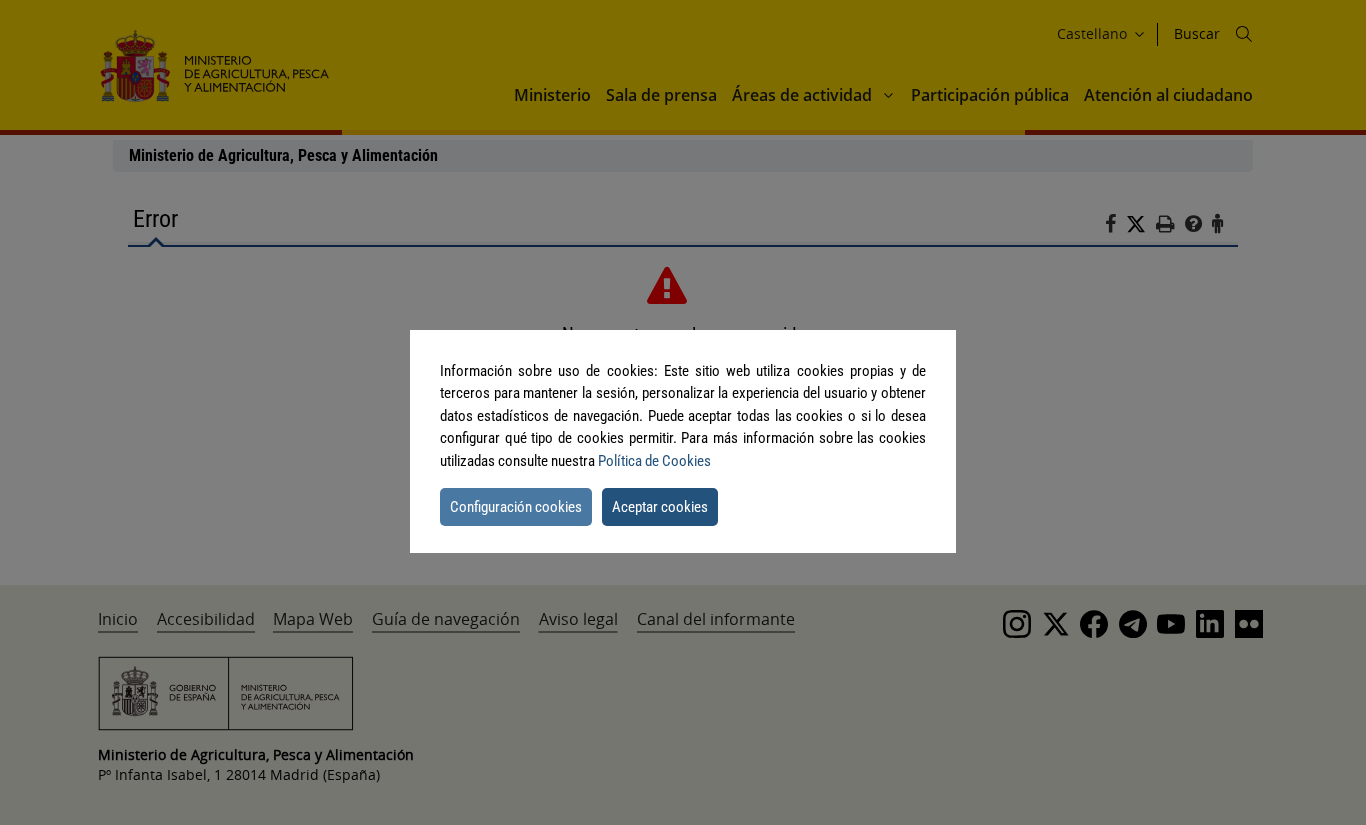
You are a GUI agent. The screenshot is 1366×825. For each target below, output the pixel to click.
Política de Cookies (654, 461)
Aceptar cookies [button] (660, 507)
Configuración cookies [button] (516, 507)
